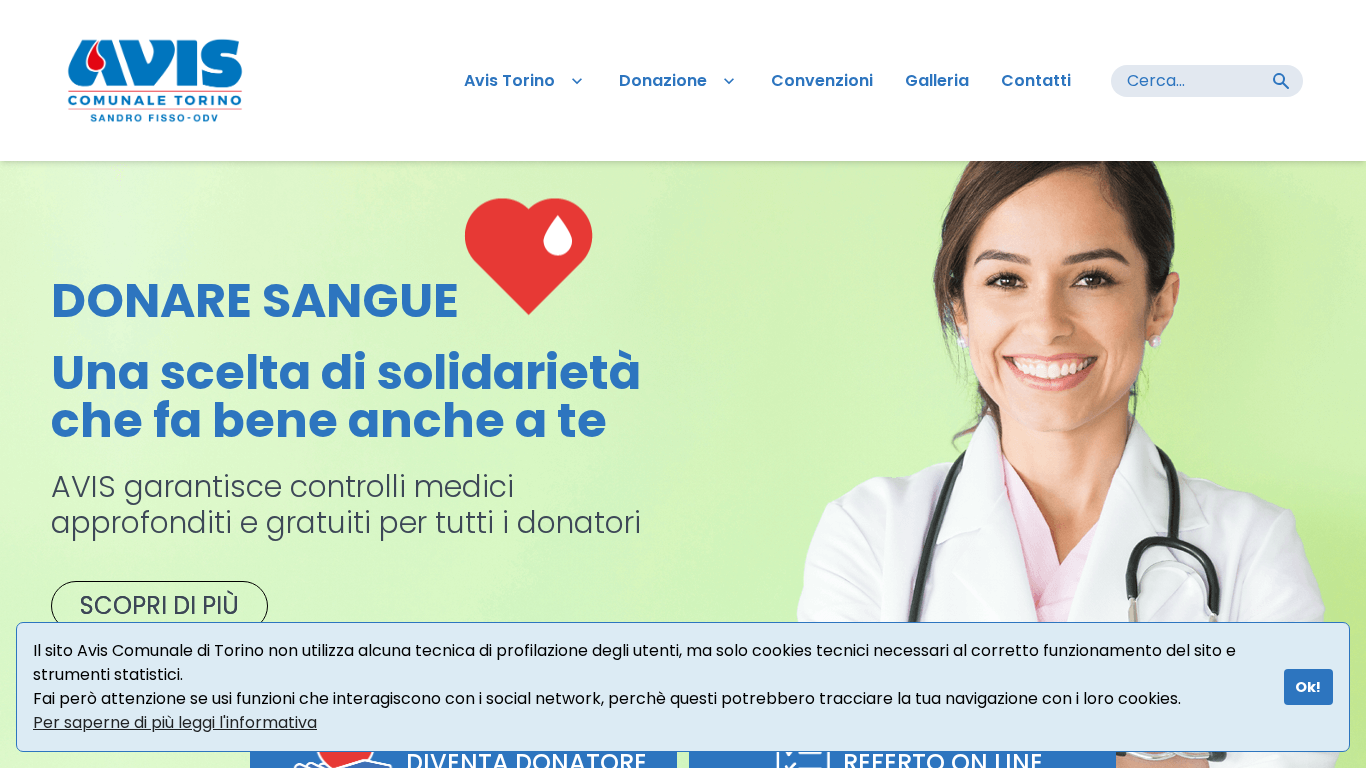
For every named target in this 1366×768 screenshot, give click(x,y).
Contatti (1036, 80)
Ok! (1308, 687)
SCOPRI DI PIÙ (159, 605)
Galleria (937, 80)
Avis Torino (509, 80)
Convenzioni (822, 80)
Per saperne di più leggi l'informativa (175, 722)
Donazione (663, 80)
